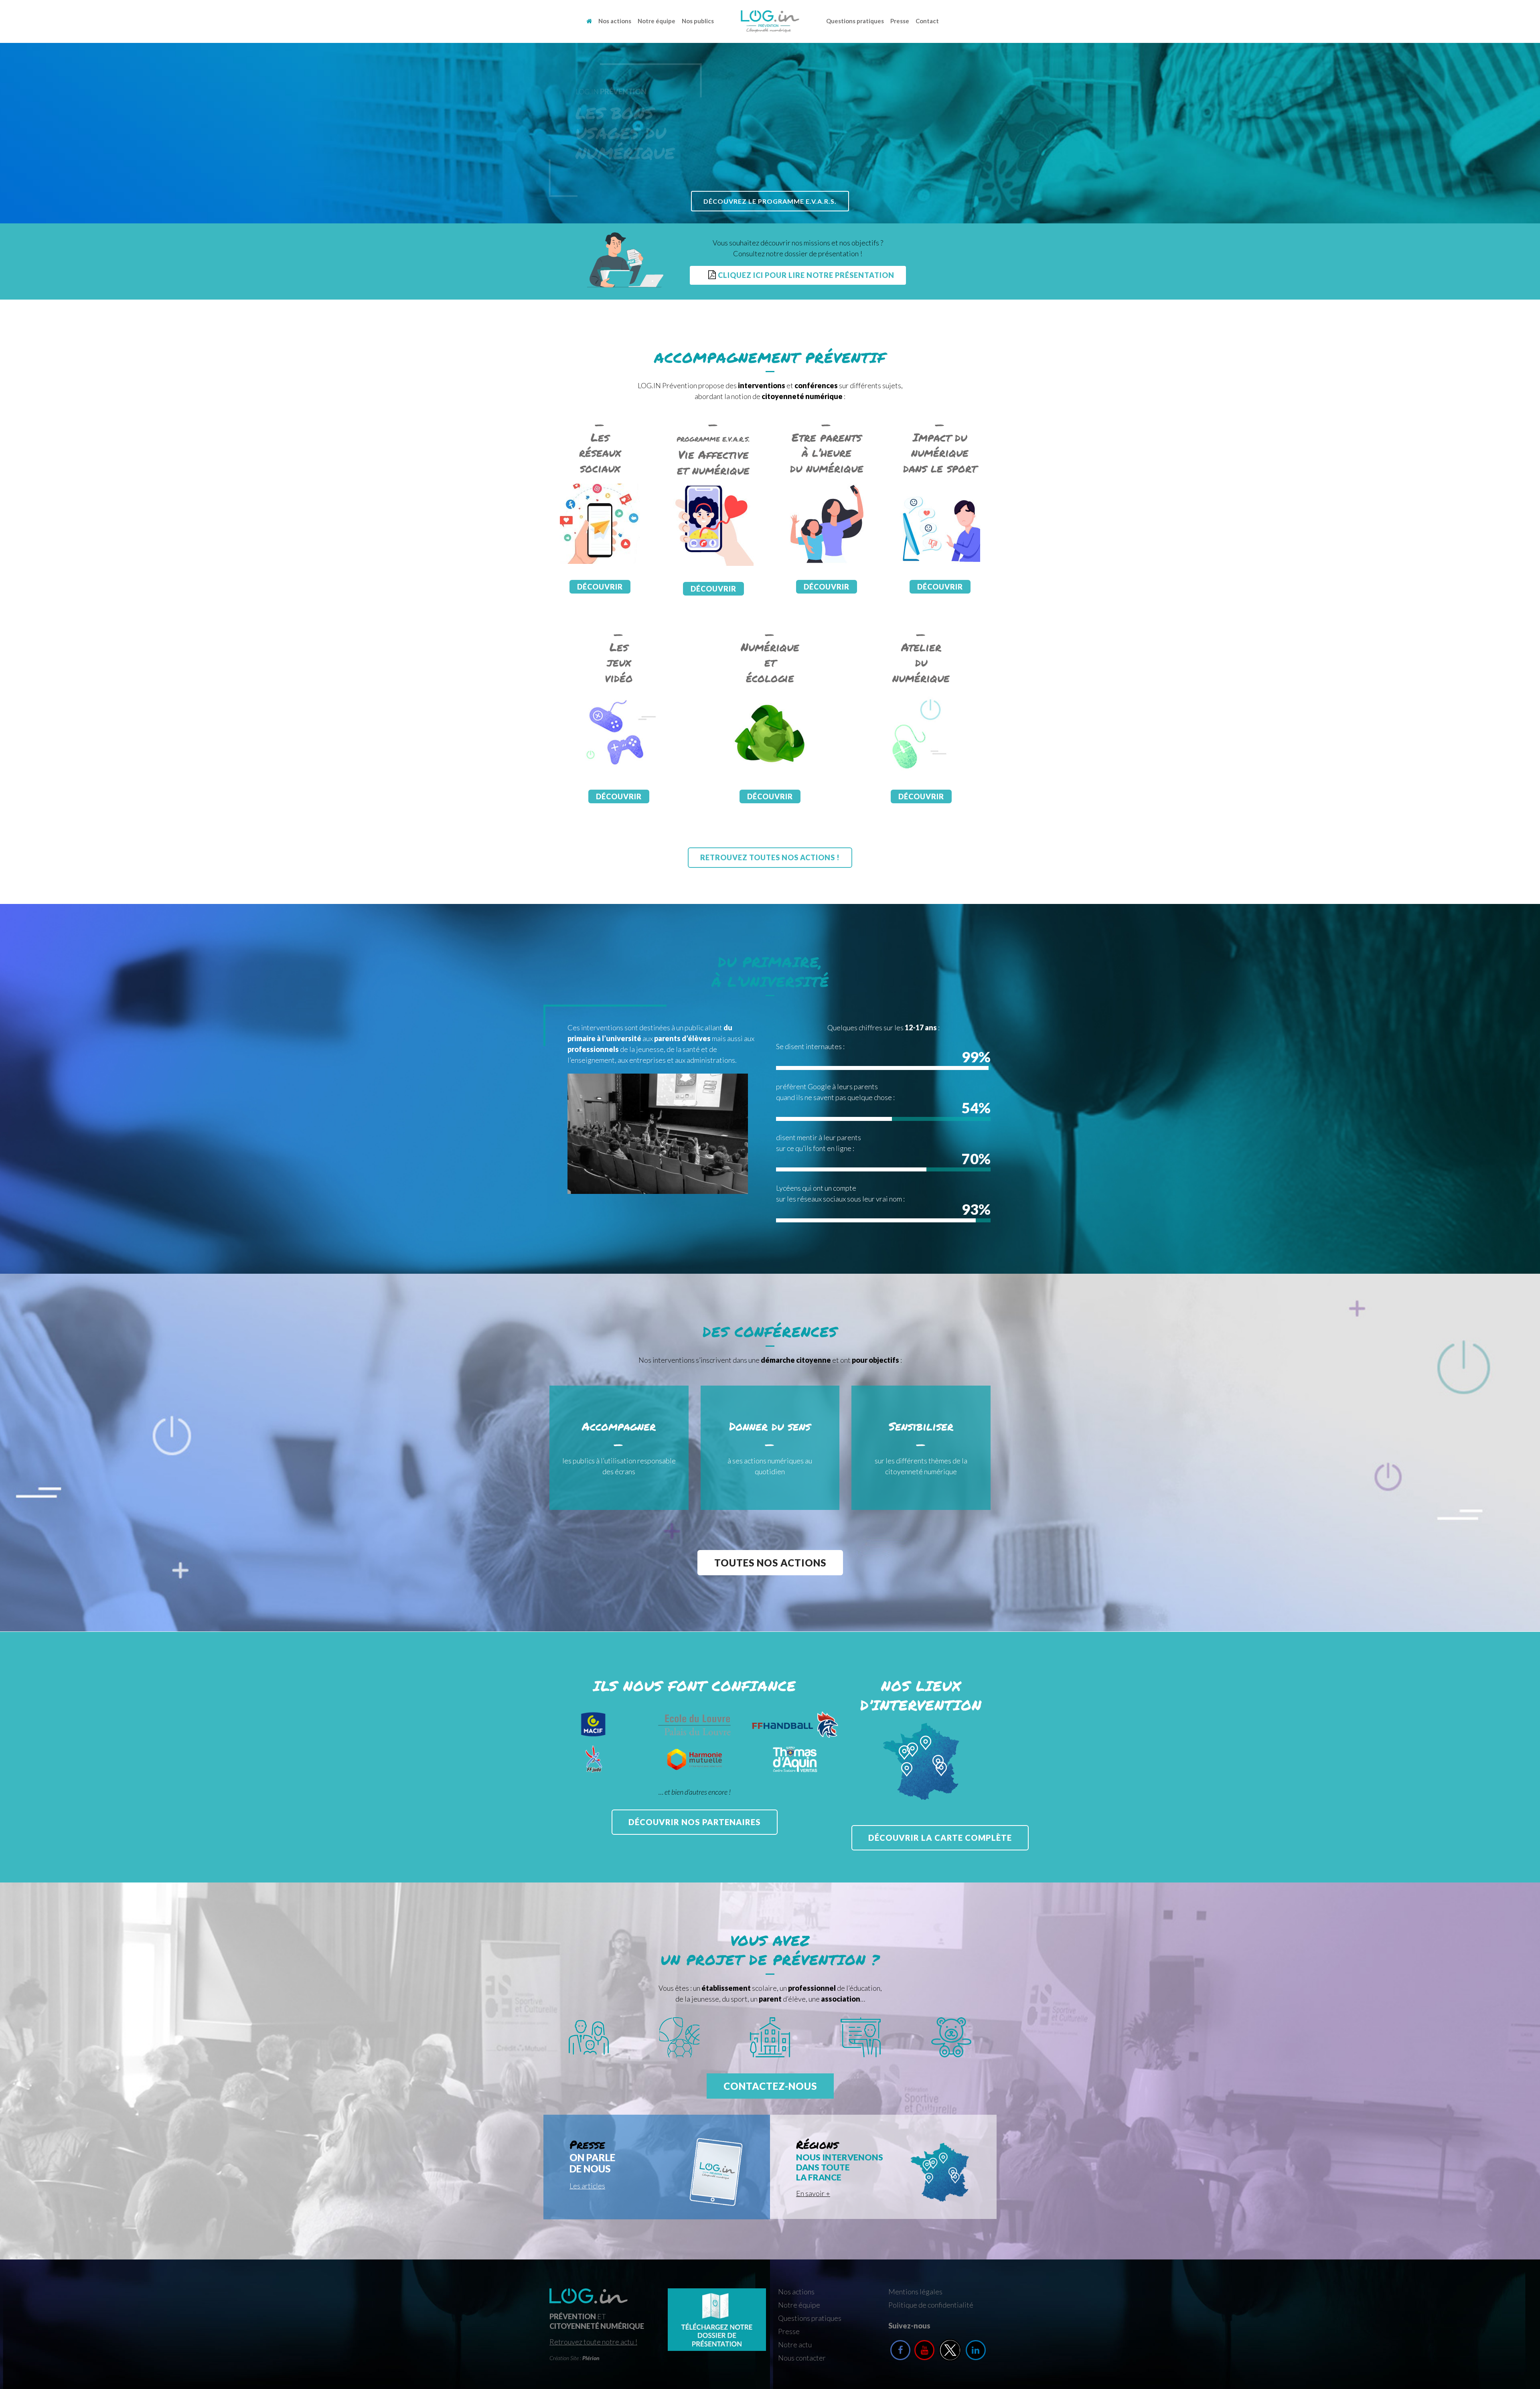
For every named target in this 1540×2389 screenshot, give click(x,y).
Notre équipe (657, 21)
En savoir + (813, 2193)
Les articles (587, 2186)
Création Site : (574, 2358)
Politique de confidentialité (931, 2305)
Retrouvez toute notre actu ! (593, 2342)
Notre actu (795, 2344)
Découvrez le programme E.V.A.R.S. (770, 201)
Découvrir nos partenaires (695, 1822)
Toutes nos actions (770, 1563)
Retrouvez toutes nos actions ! (770, 857)
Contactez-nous (770, 2086)
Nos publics (698, 21)
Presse (900, 21)
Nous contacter (802, 2358)
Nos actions (615, 21)
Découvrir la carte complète (940, 1838)
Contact (927, 21)
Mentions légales (915, 2292)
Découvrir (600, 587)
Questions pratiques (855, 21)
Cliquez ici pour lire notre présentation (805, 275)
